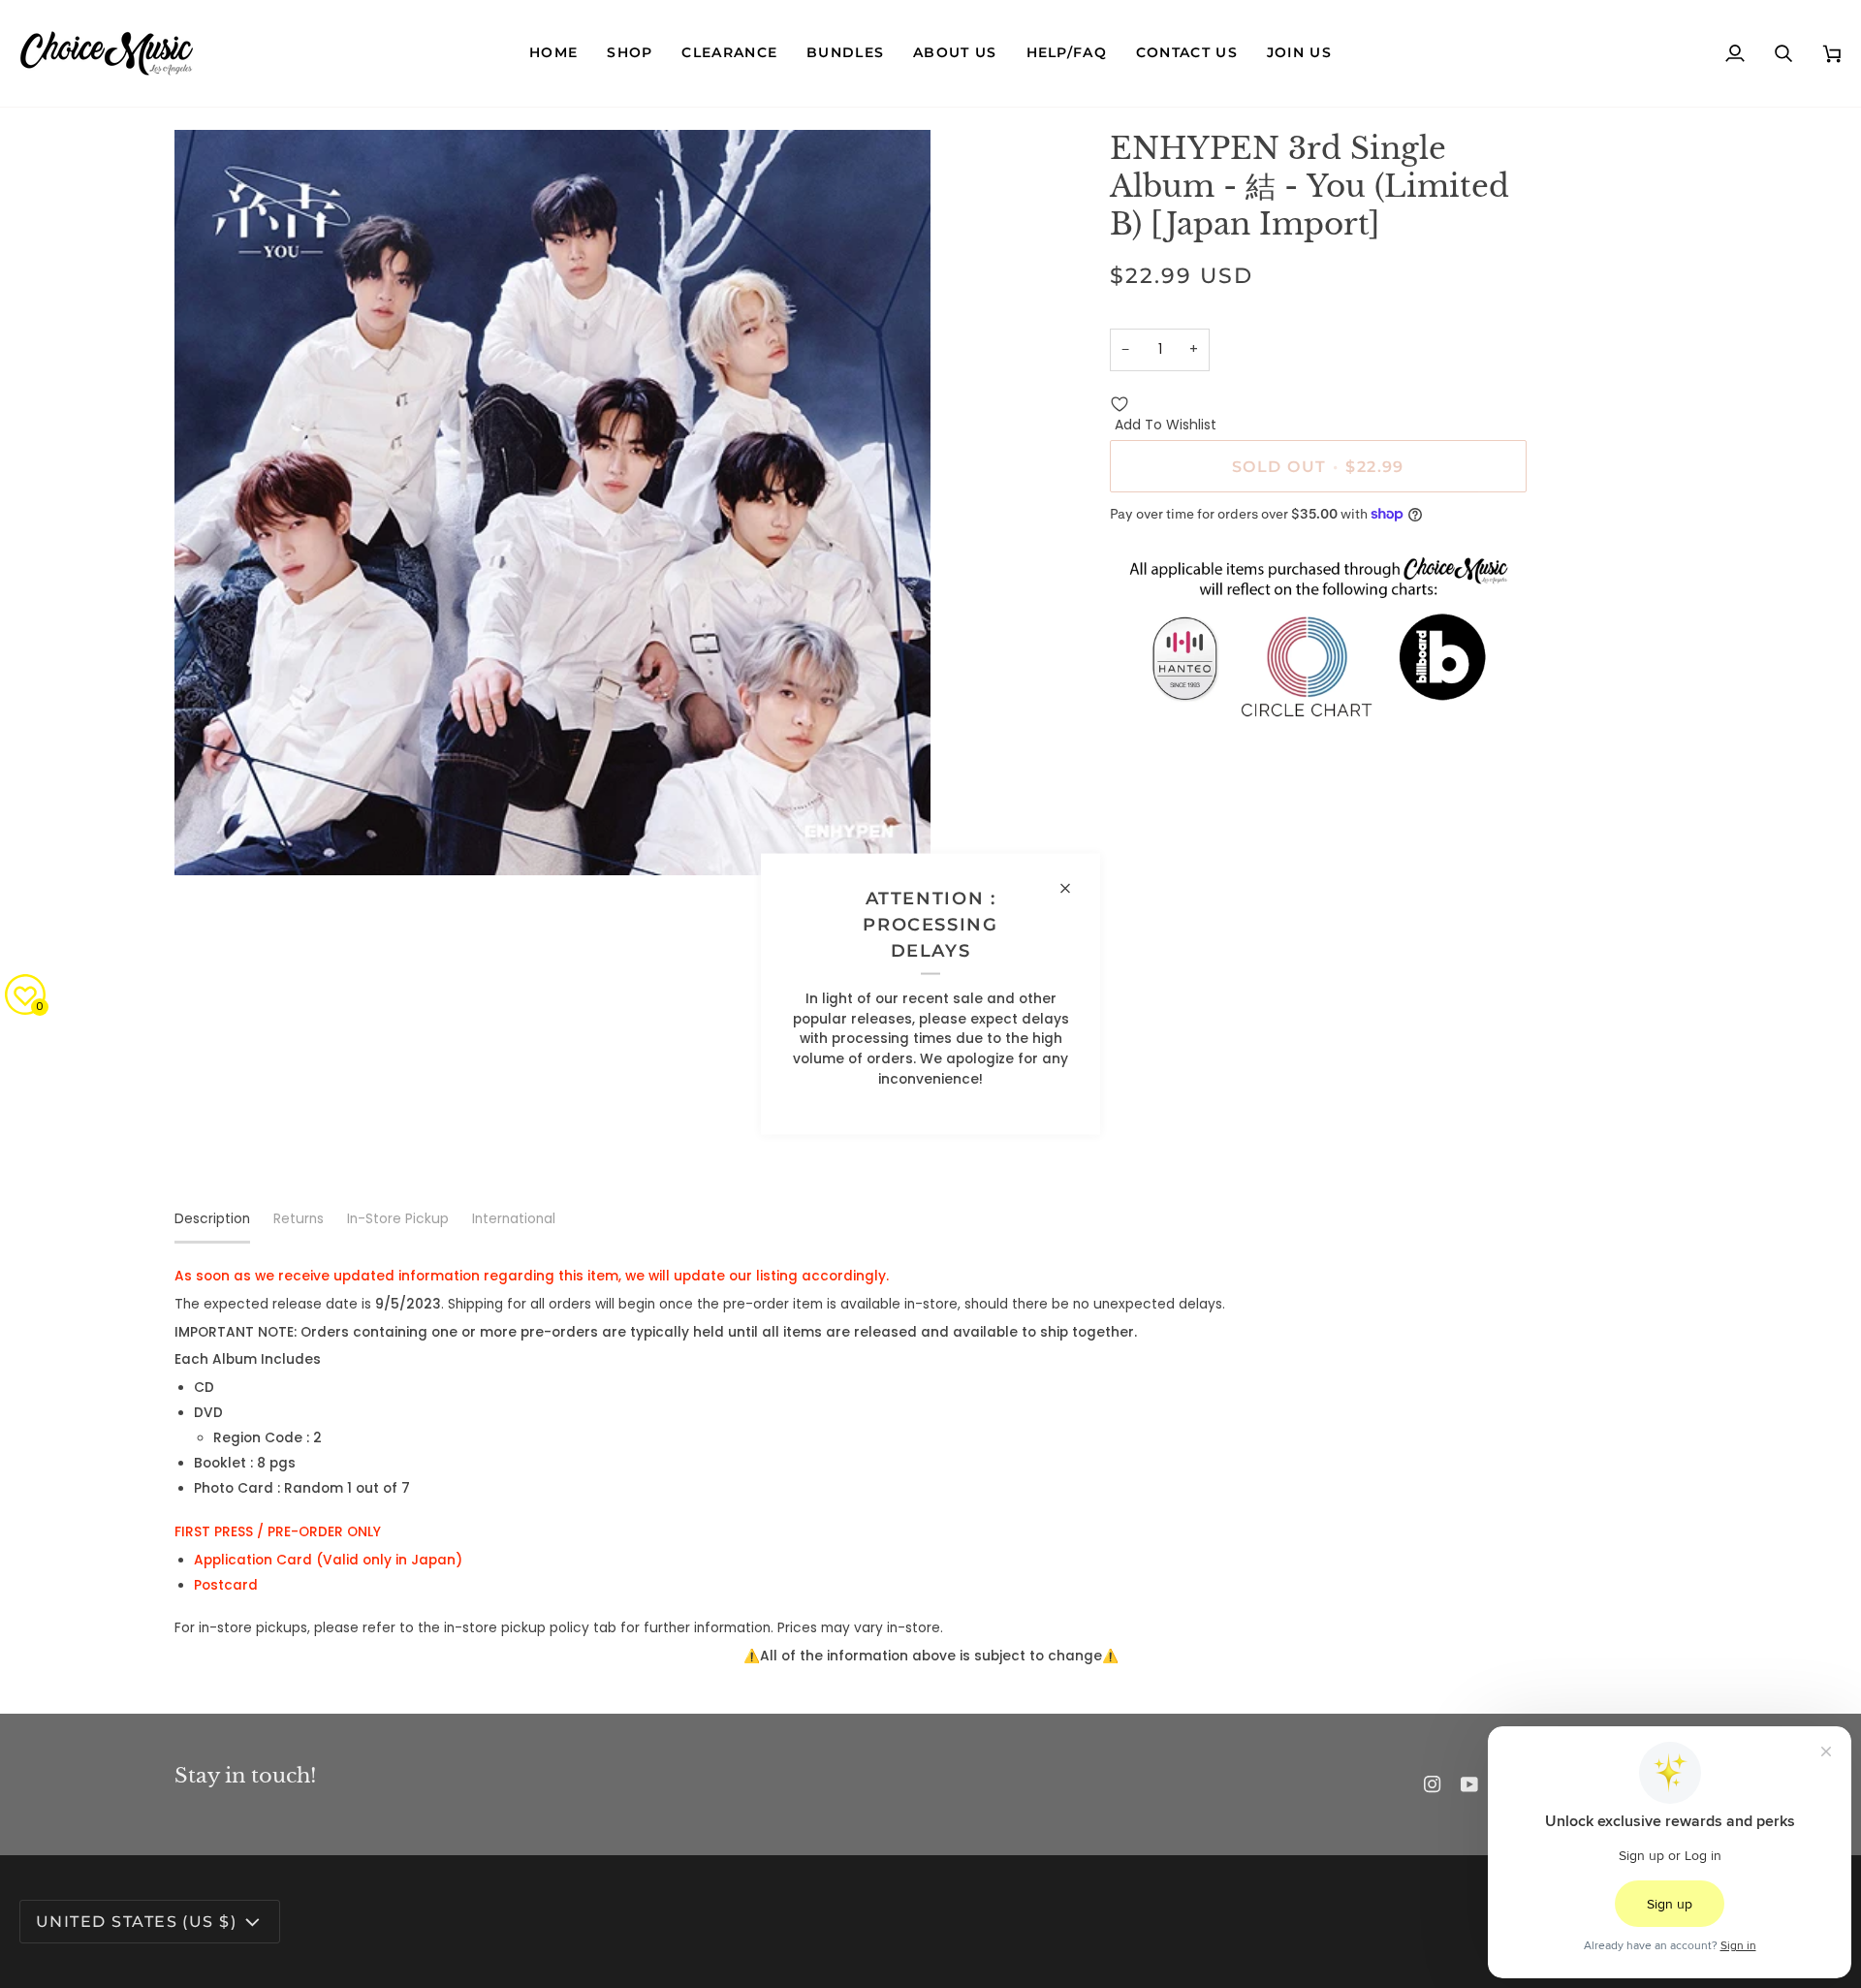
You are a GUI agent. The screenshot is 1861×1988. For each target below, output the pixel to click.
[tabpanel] (930, 1467)
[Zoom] (211, 839)
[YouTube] (1469, 1784)
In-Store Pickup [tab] (398, 1219)
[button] (630, 53)
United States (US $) (136, 1921)
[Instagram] (1433, 1784)
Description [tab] (212, 1219)
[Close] (1073, 888)
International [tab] (514, 1219)
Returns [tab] (299, 1219)
